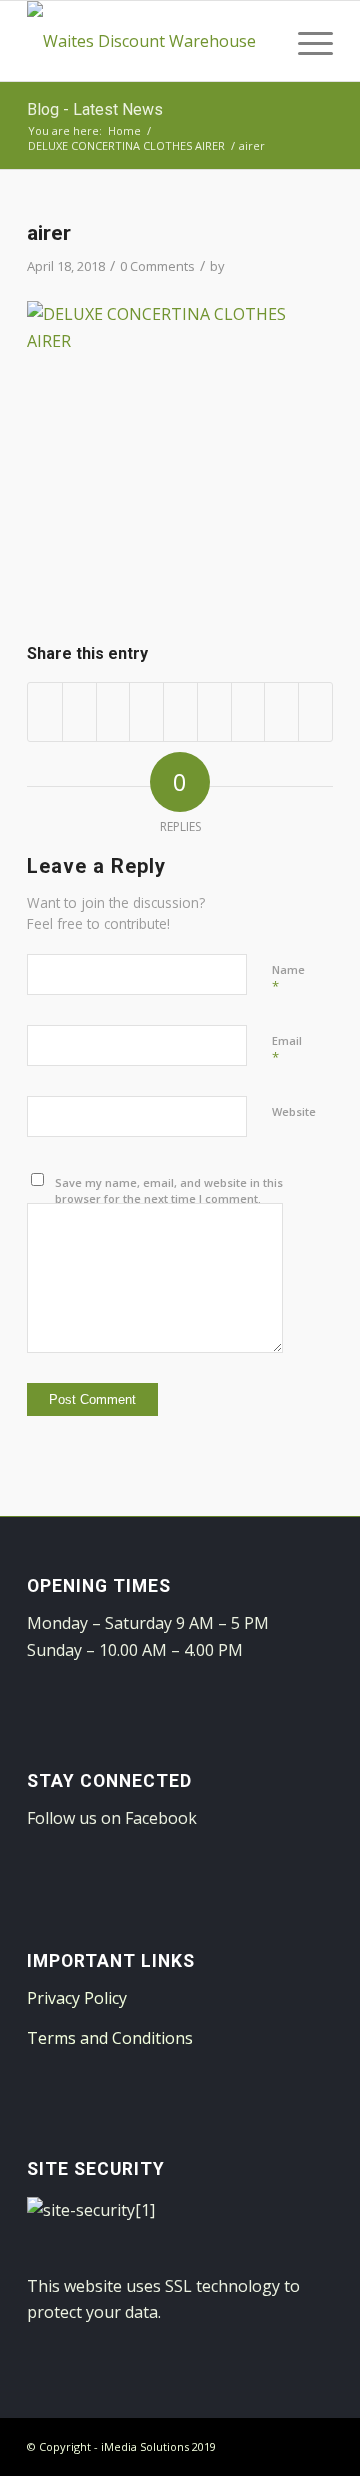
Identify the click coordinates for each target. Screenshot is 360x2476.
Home (124, 130)
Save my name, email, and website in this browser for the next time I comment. (169, 1191)
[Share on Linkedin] (180, 711)
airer (49, 233)
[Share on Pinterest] (146, 711)
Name (288, 979)
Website (294, 1111)
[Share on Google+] (113, 711)
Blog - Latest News (95, 109)
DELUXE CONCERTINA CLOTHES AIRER (126, 145)
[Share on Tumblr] (214, 711)
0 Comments (157, 266)
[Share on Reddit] (281, 711)
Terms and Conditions (110, 2038)
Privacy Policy (77, 1998)
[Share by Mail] (315, 711)
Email (287, 1050)
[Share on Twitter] (79, 711)
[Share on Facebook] (45, 711)
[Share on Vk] (248, 711)
